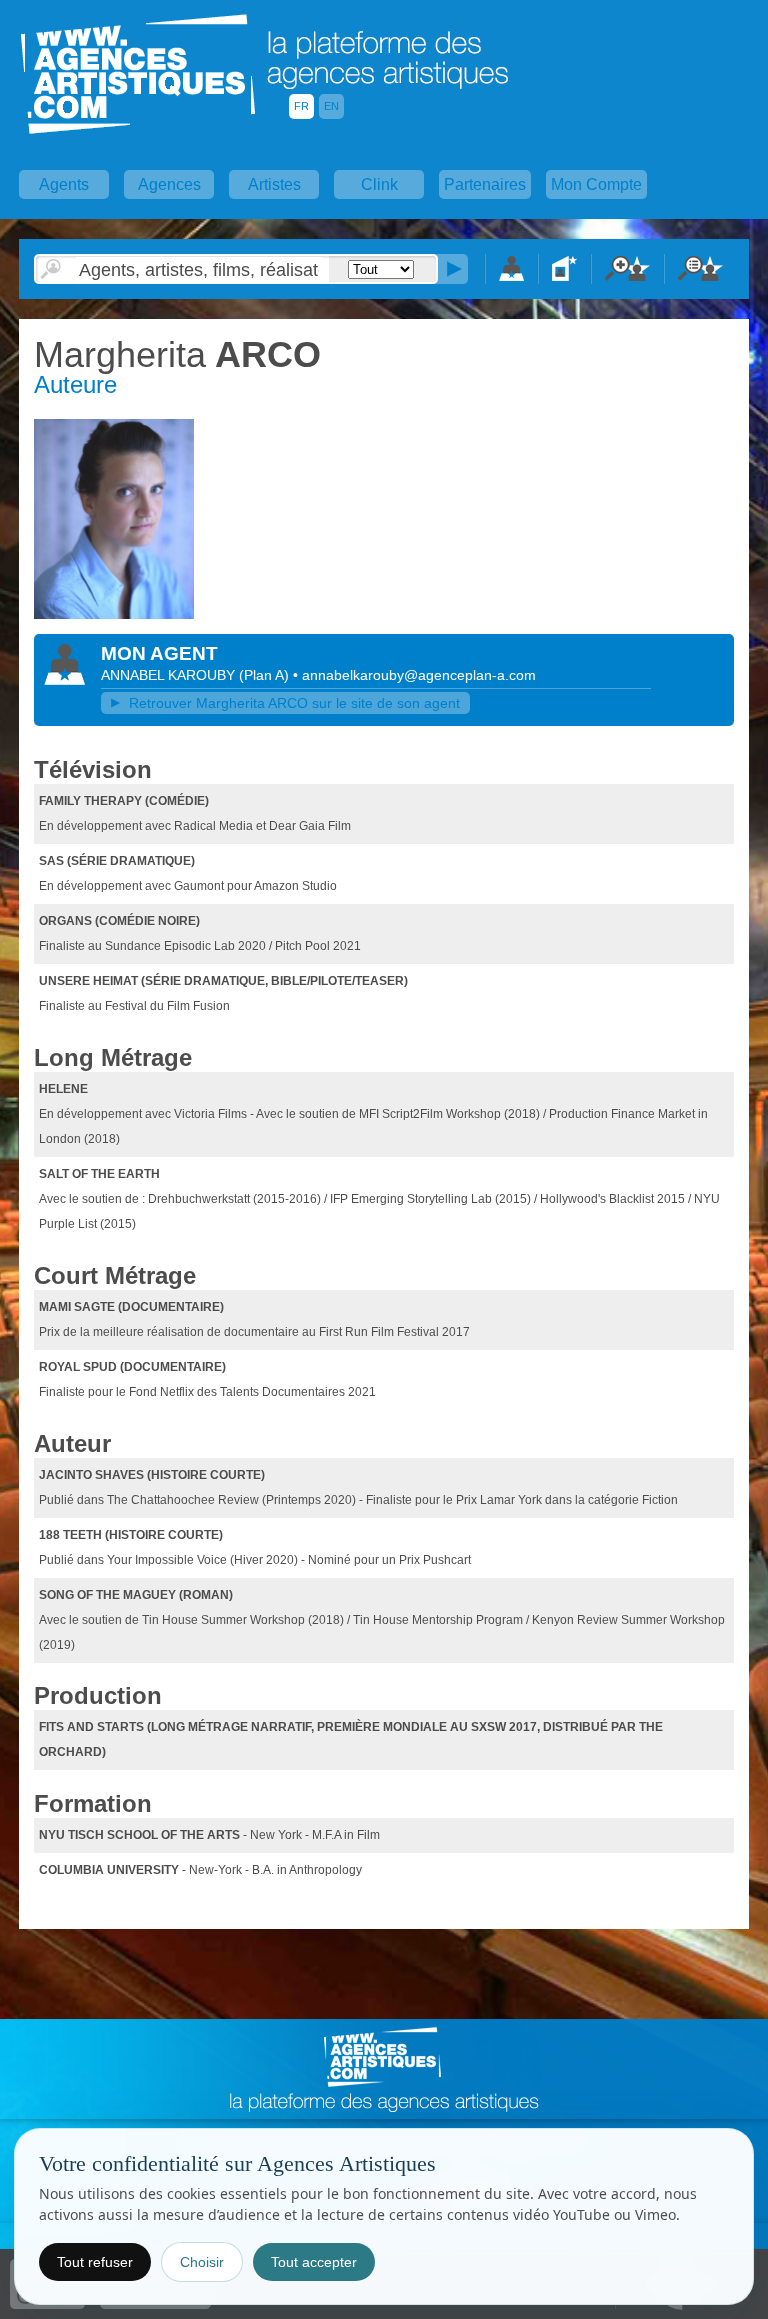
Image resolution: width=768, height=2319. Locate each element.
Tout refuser (95, 2262)
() (266, 675)
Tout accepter (314, 2262)
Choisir (202, 2262)
